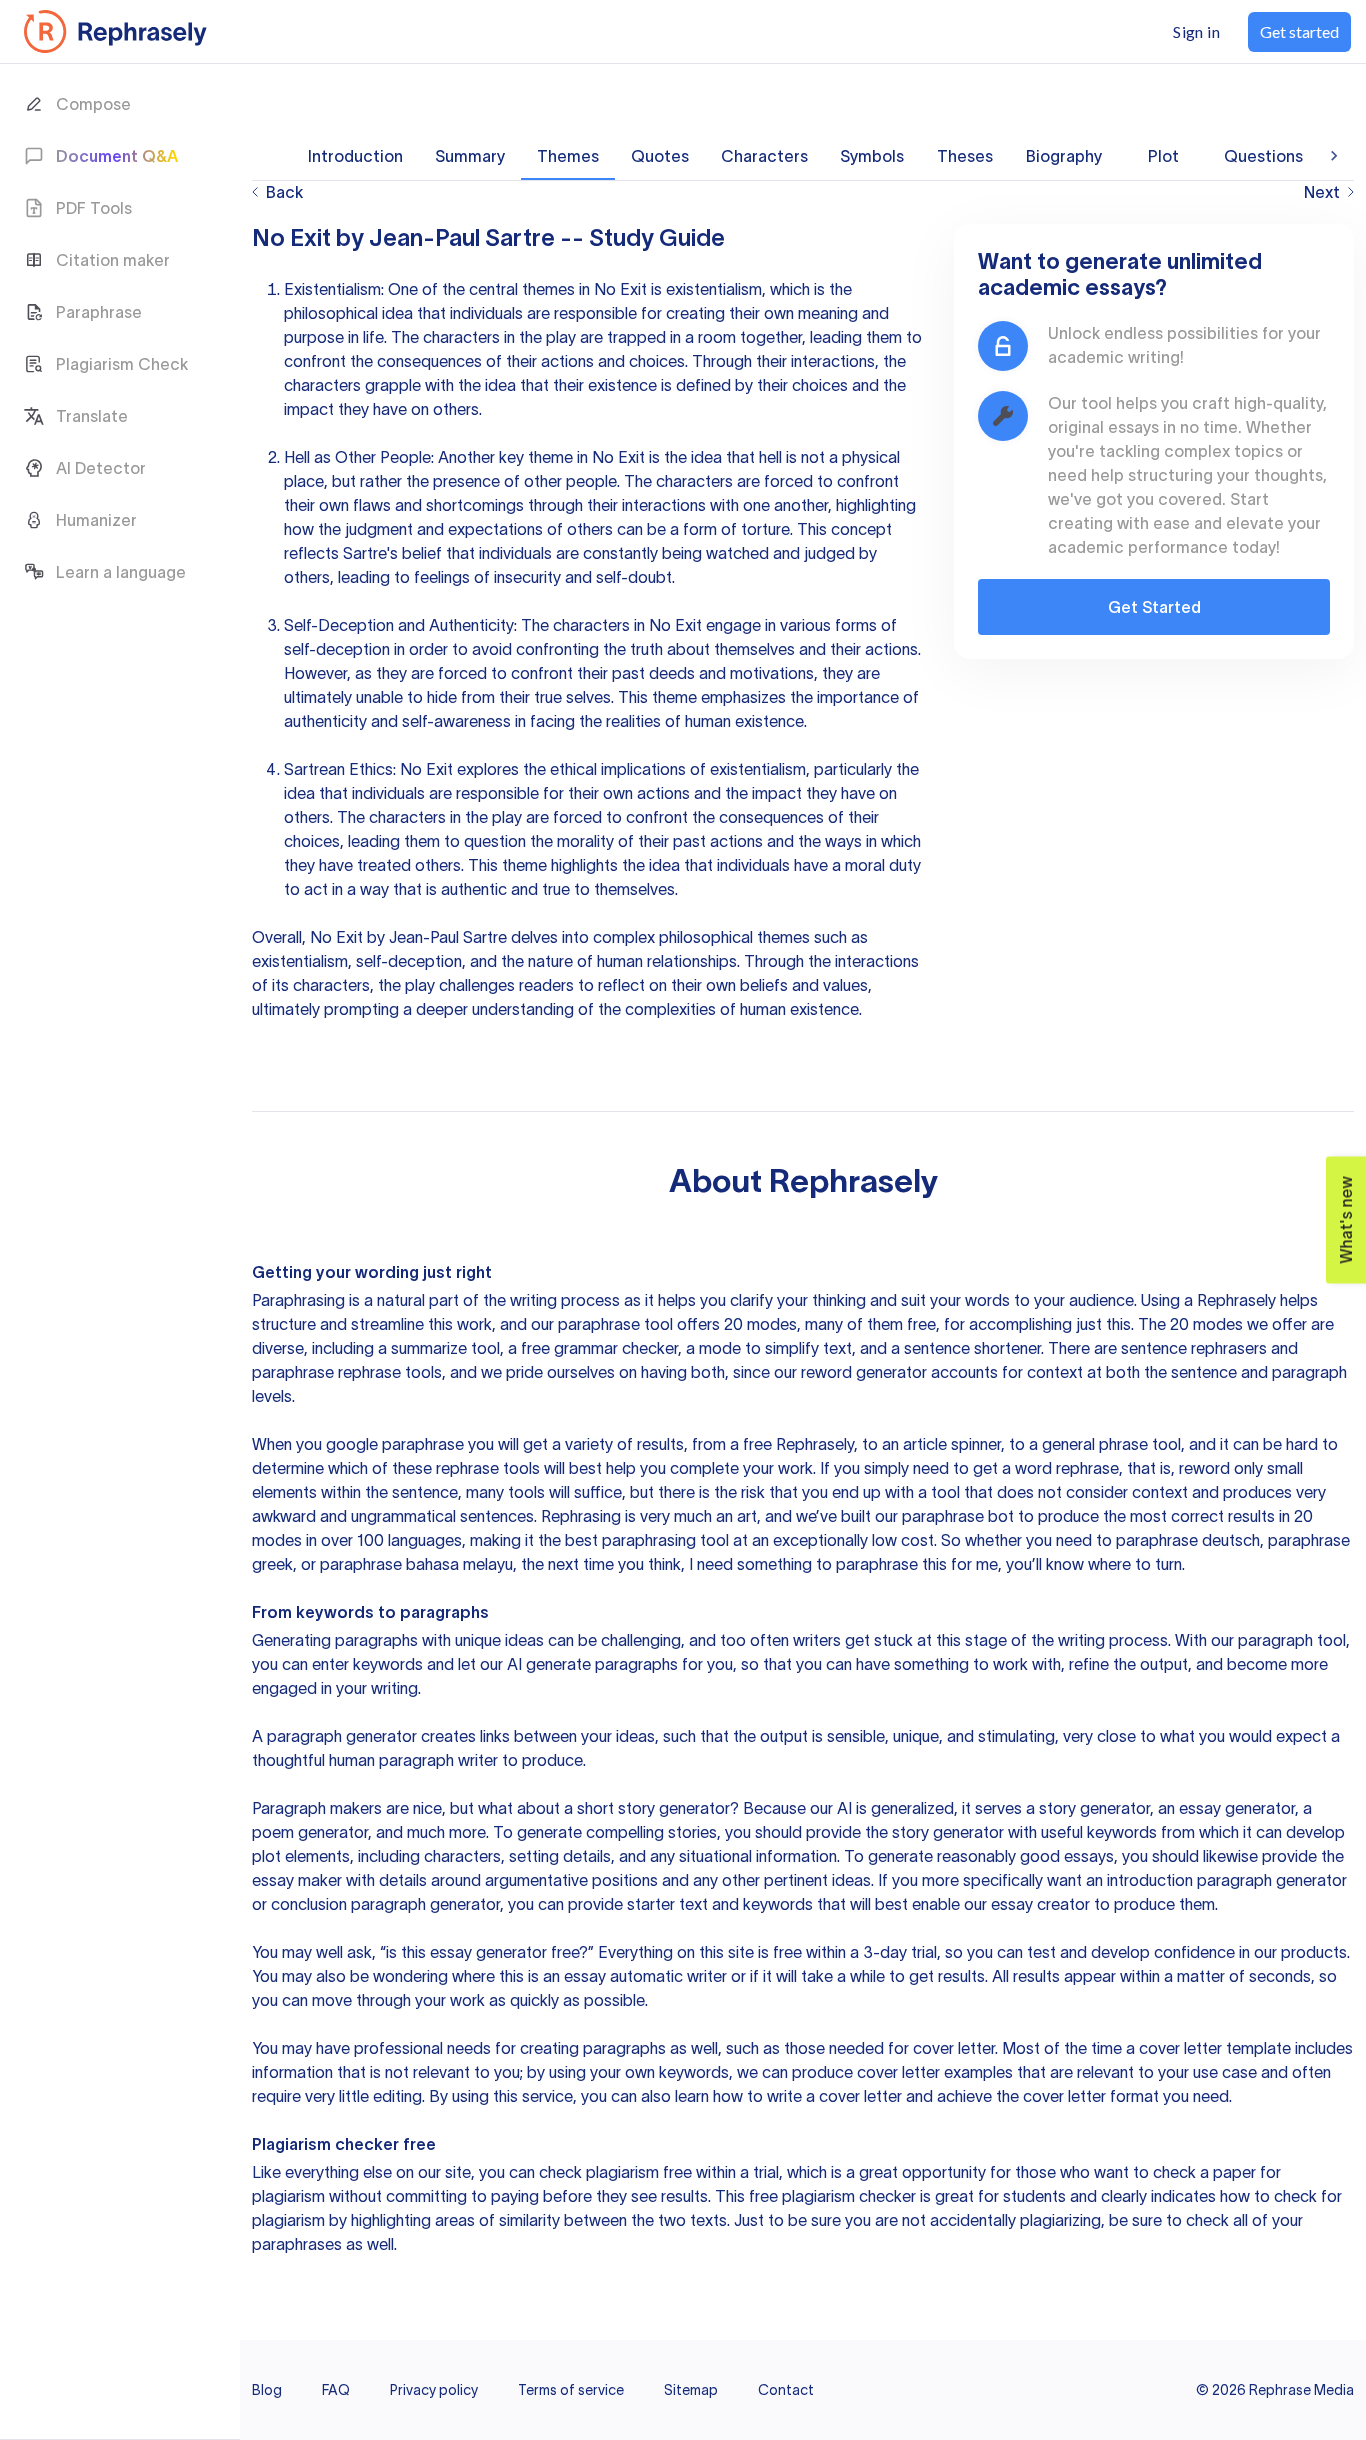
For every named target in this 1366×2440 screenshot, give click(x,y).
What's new (1340, 1210)
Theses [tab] (965, 156)
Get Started (1154, 607)
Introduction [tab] (355, 156)
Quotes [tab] (660, 156)
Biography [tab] (1064, 156)
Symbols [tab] (872, 156)
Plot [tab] (1163, 156)
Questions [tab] (1263, 156)
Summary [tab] (470, 156)
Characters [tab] (764, 156)
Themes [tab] (568, 156)
